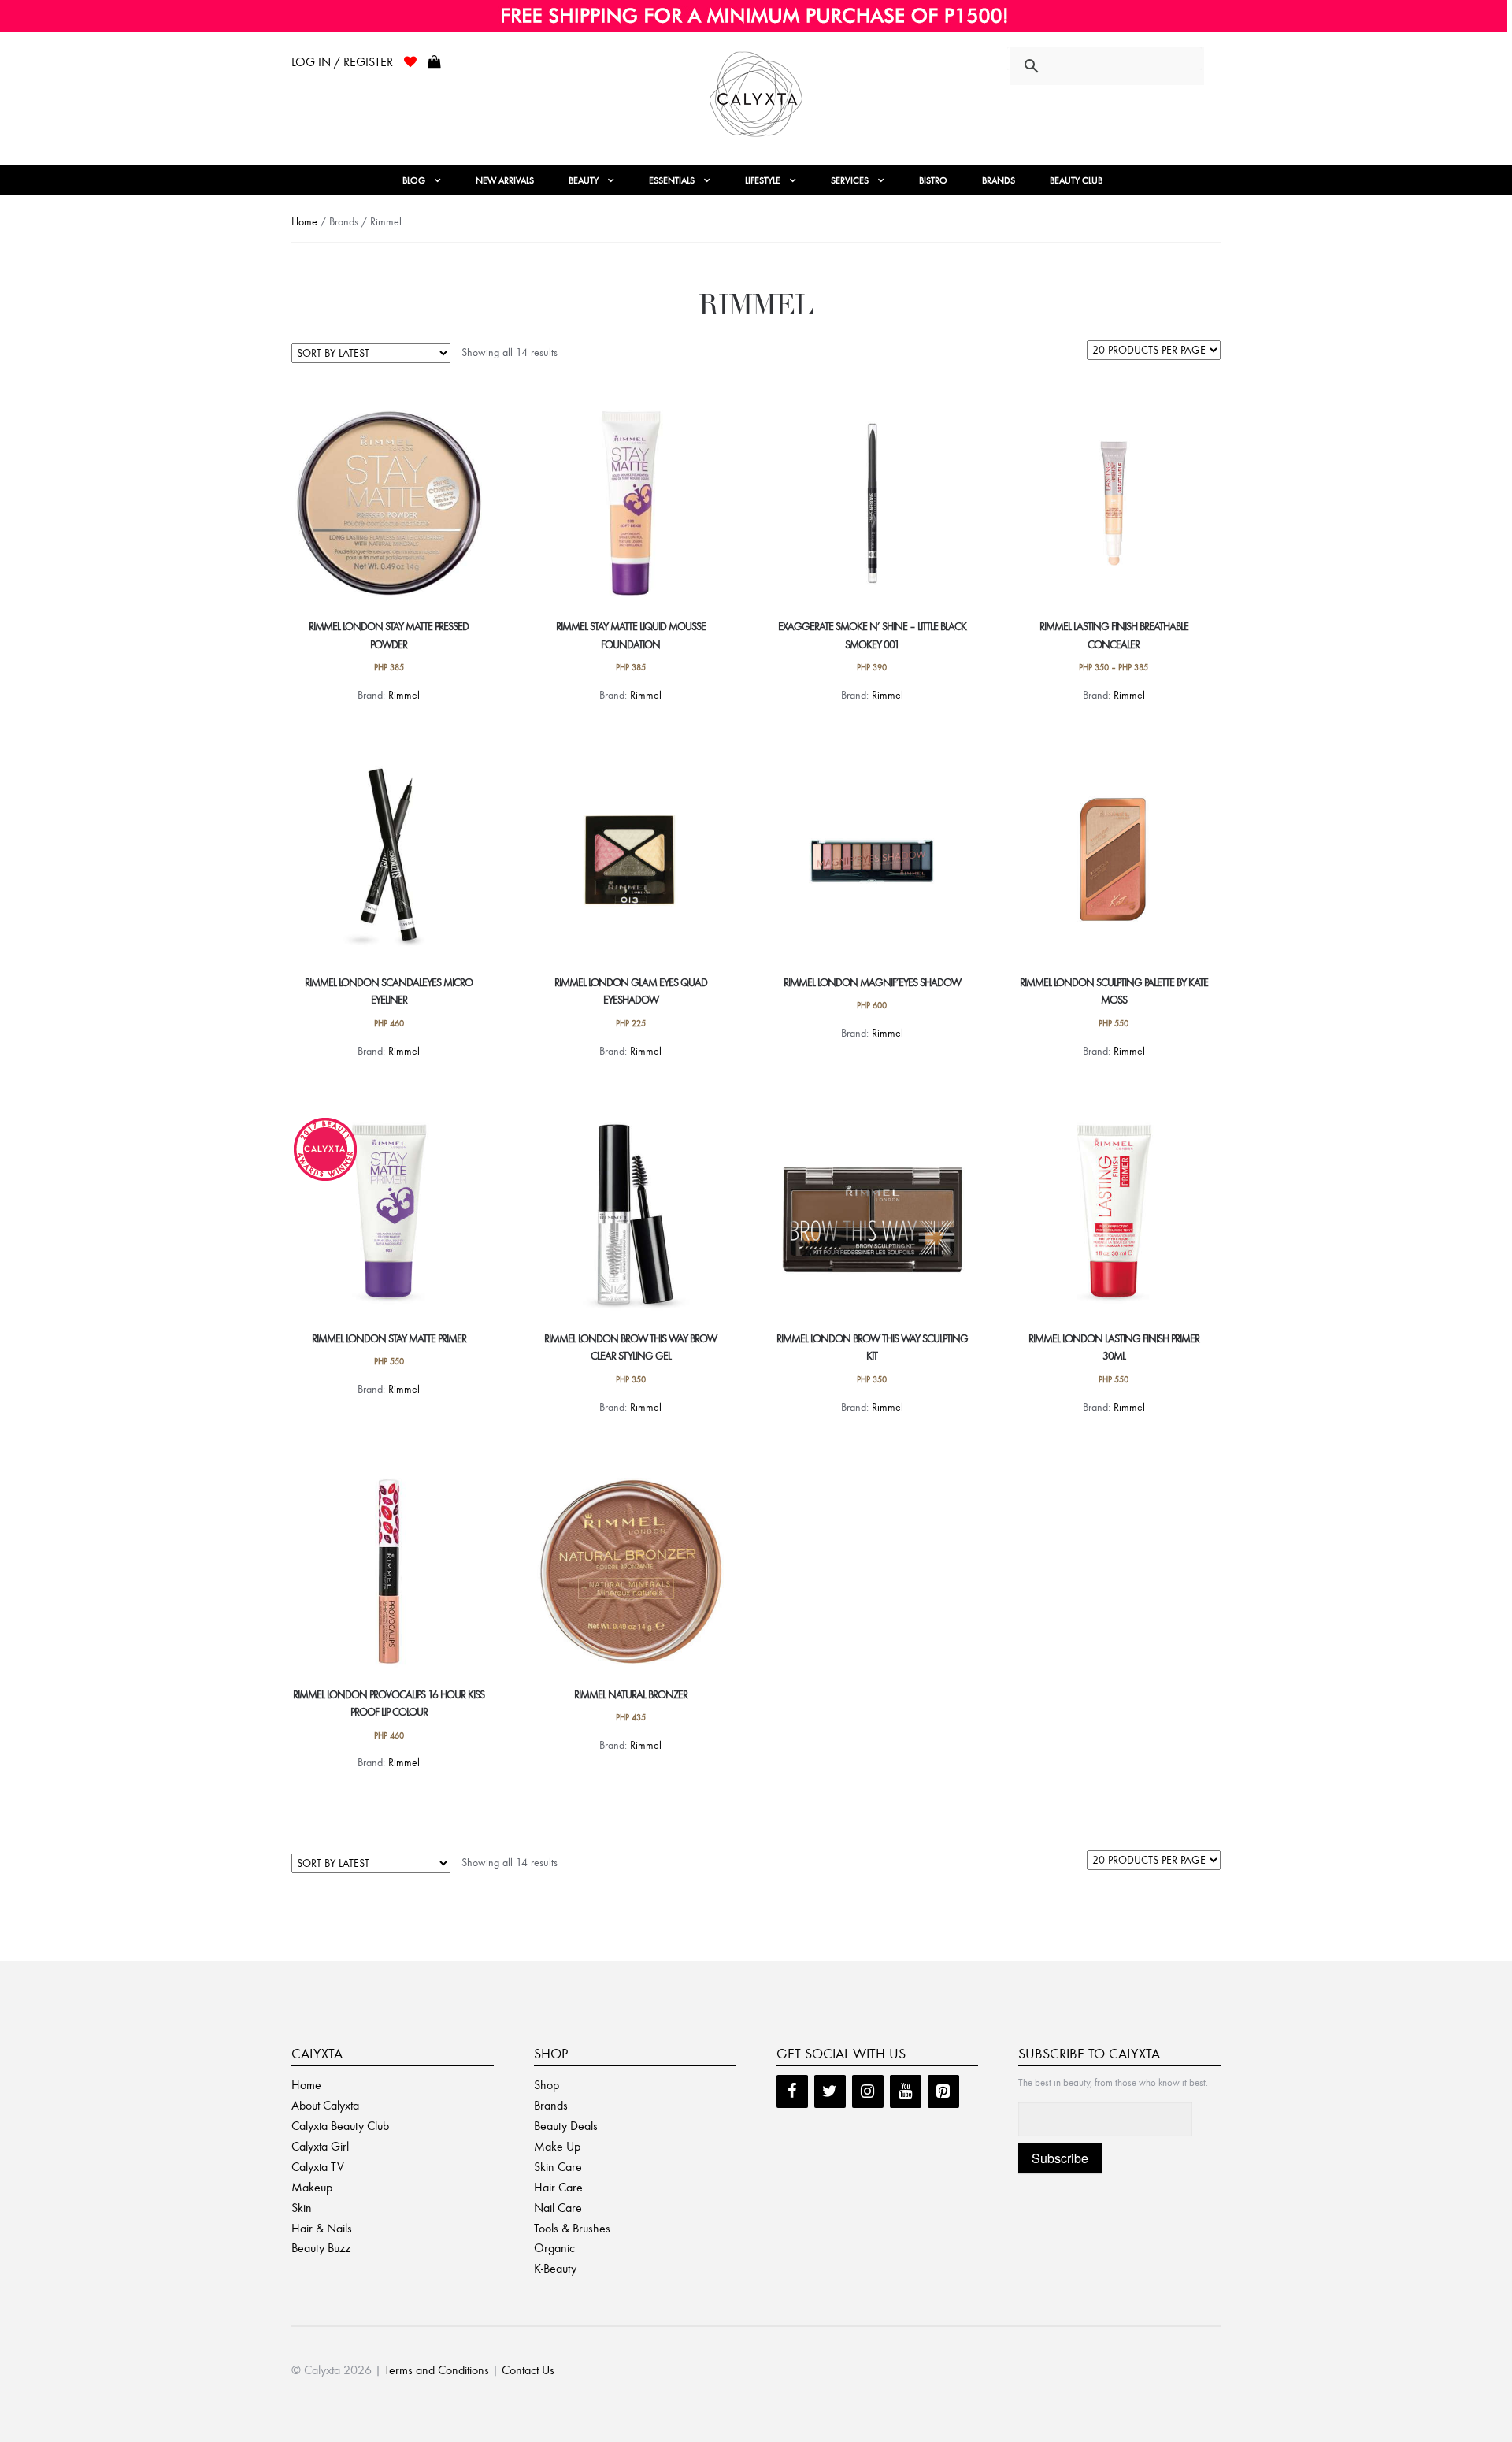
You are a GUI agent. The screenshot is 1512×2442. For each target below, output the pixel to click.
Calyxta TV (318, 2167)
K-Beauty (555, 2268)
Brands (999, 180)
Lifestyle (763, 180)
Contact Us (528, 2370)
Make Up (557, 2146)
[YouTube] (906, 2091)
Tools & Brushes (572, 2228)
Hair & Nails (322, 2228)
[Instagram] (868, 2091)
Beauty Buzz (321, 2248)
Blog (414, 180)
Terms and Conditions (437, 2370)
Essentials (672, 180)
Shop (547, 2085)
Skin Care (558, 2167)
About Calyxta (325, 2105)
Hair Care (558, 2187)
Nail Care (558, 2208)
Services (850, 180)
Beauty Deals (566, 2126)
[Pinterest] (943, 2091)
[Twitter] (830, 2091)
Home (304, 222)
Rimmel (404, 695)
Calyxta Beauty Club (340, 2126)
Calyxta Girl (320, 2146)
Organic (554, 2248)
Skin (302, 2208)
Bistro (933, 180)
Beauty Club (1076, 180)
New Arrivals (505, 180)
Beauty (584, 180)
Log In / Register (342, 62)
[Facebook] (792, 2091)
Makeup (312, 2187)
